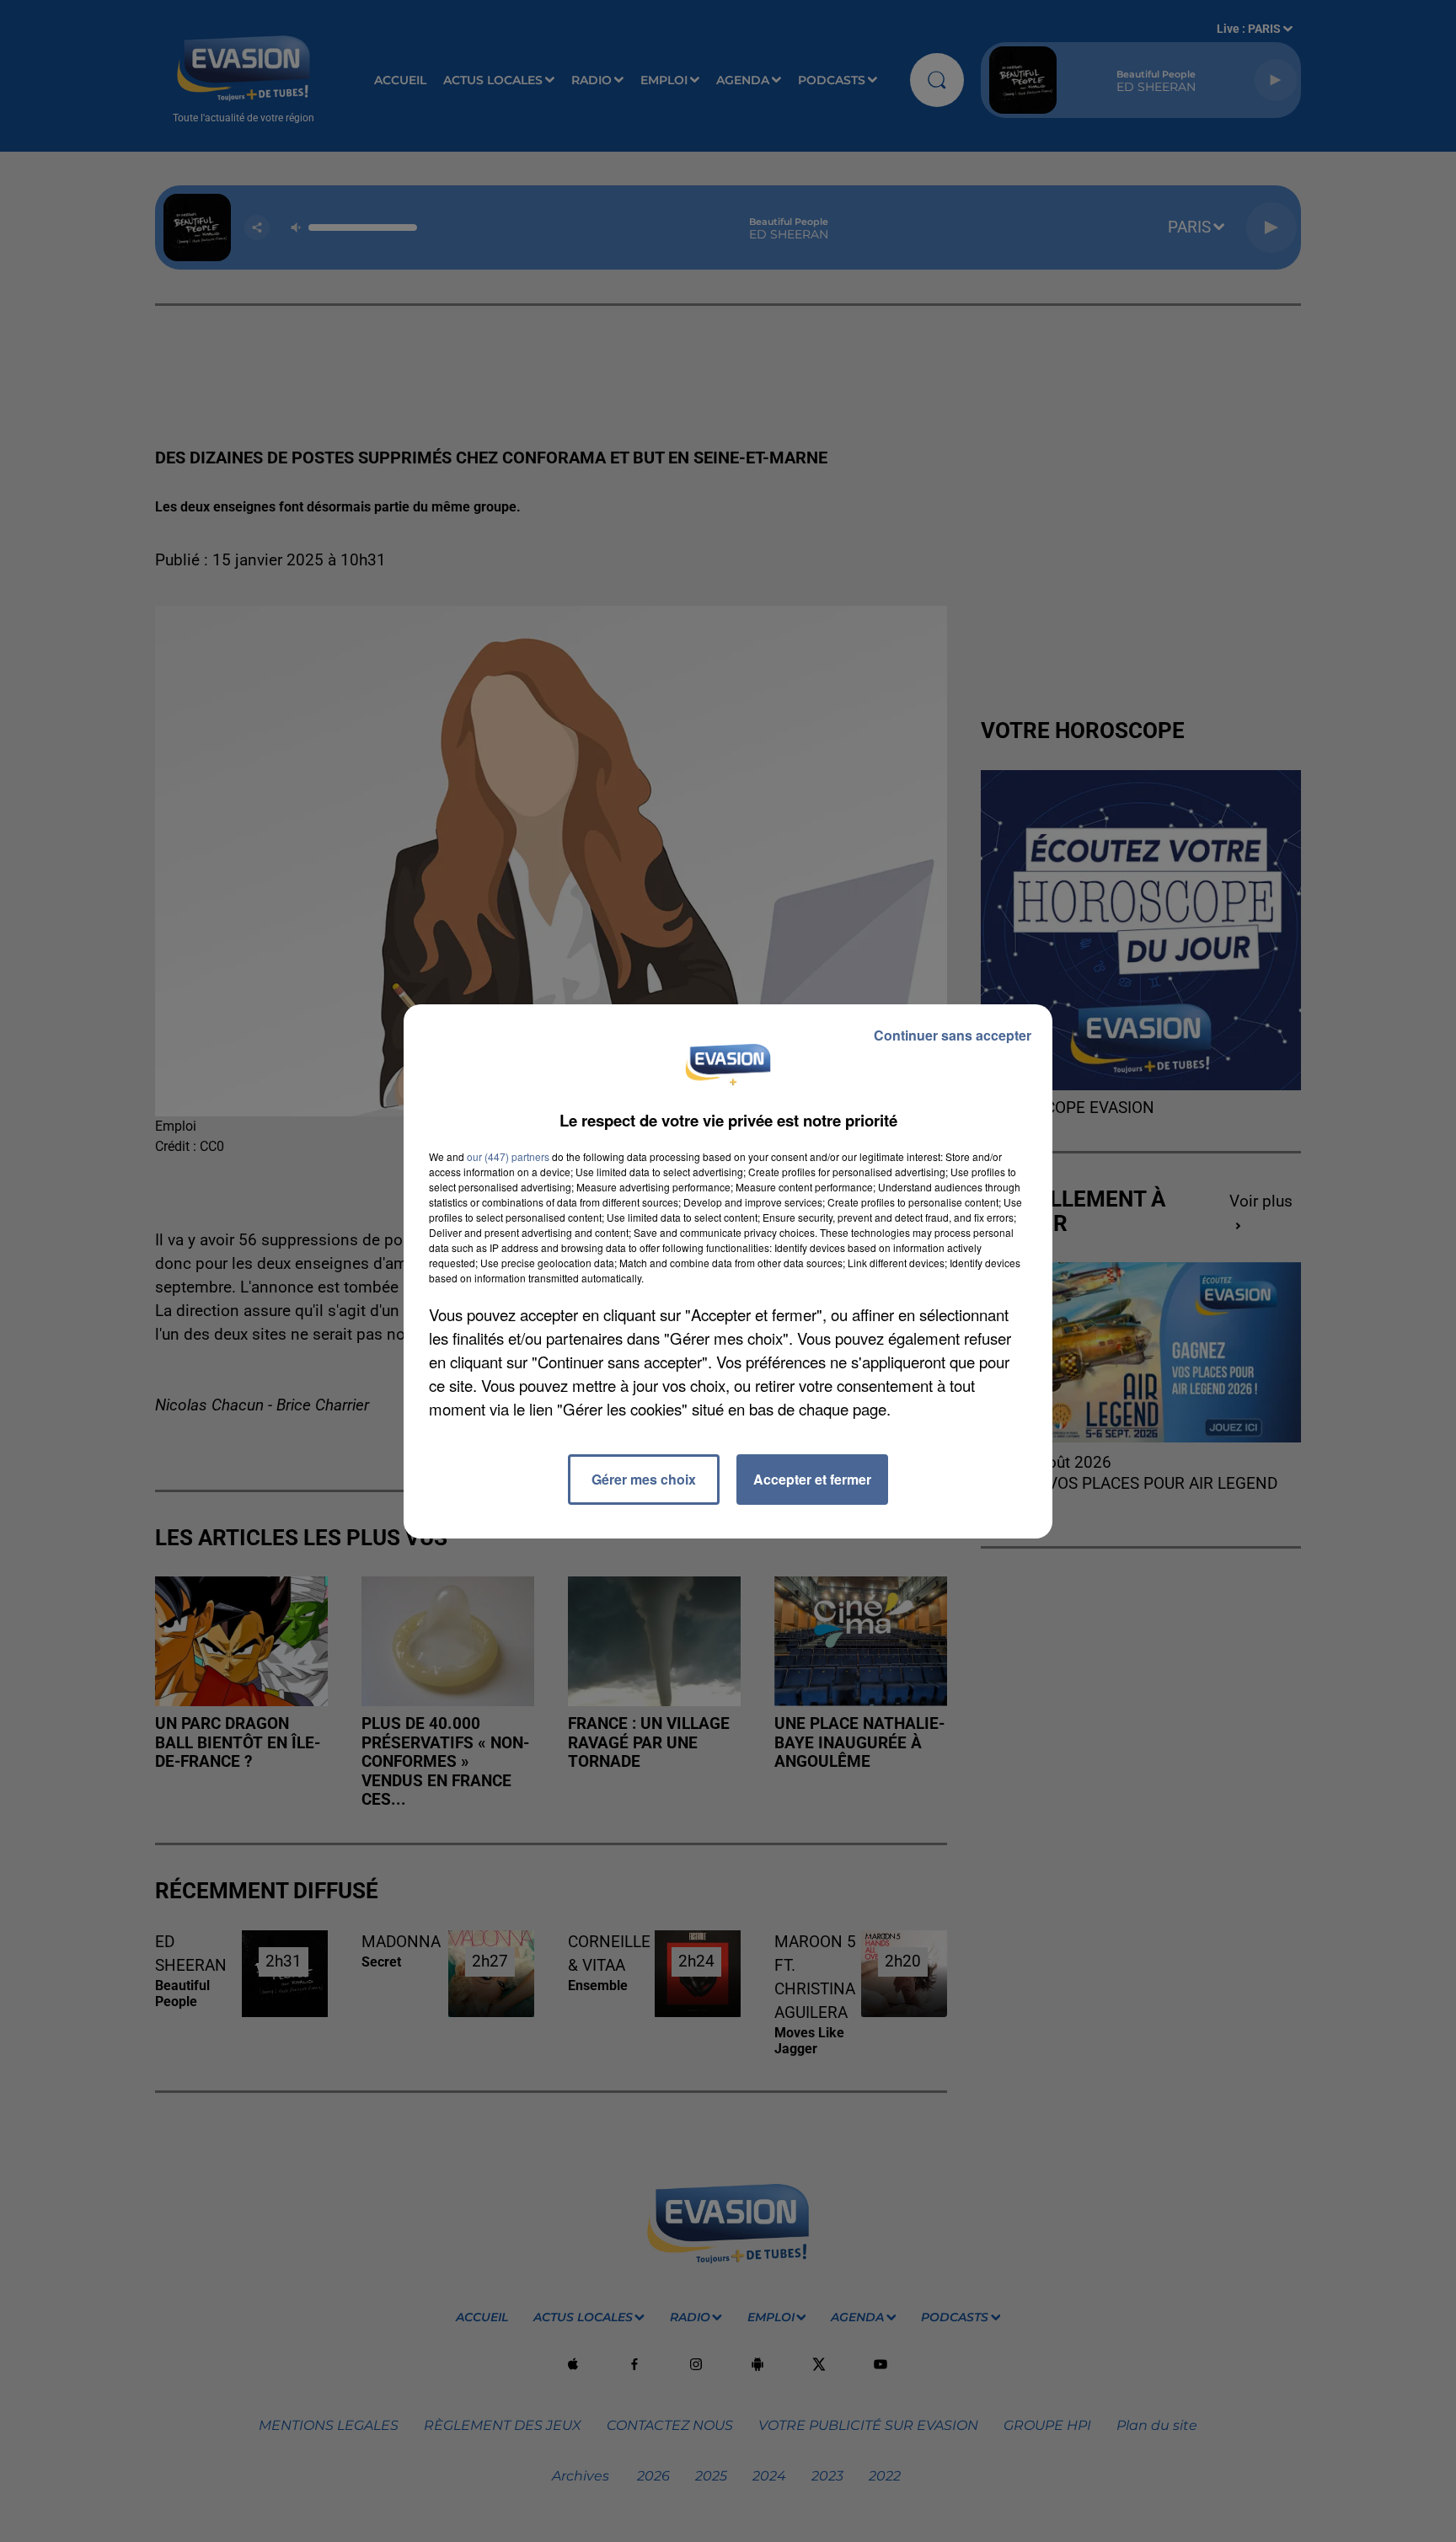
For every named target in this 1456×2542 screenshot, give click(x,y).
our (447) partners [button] (508, 1156)
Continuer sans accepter (953, 1035)
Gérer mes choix (644, 1479)
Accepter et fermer (812, 1479)
